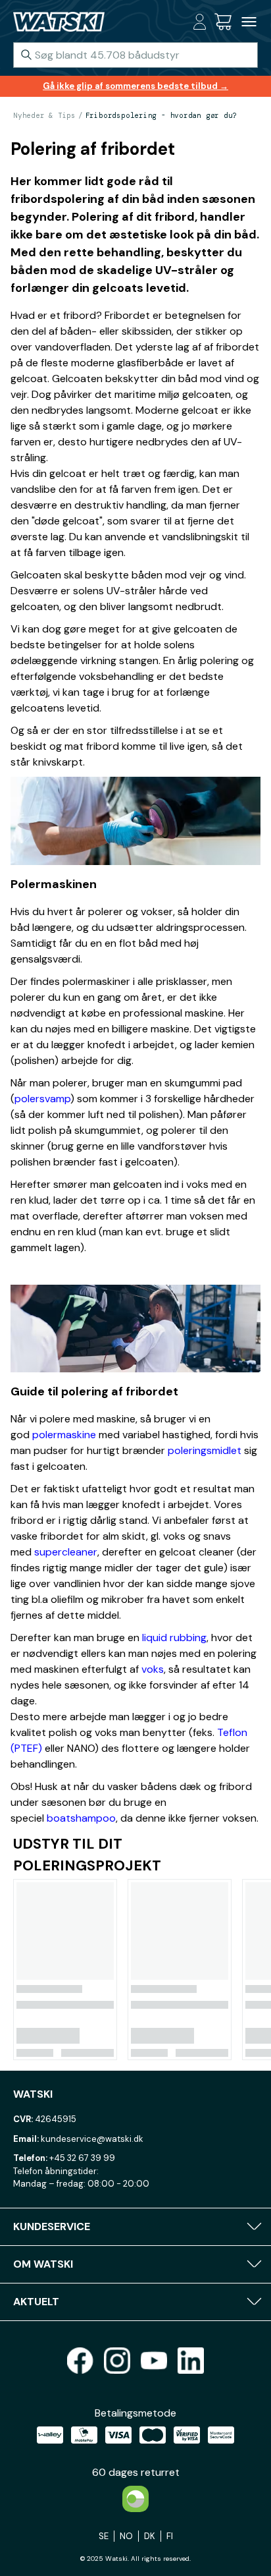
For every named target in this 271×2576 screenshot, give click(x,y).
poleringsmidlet (205, 1450)
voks (153, 1669)
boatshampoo (81, 1818)
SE (104, 2536)
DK (150, 2536)
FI (170, 2536)
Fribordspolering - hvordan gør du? (161, 115)
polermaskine (64, 1435)
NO (126, 2536)
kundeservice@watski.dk (92, 2139)
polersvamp (42, 1099)
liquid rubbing (174, 1638)
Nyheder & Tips (44, 115)
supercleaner (66, 1552)
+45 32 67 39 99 (82, 2158)
